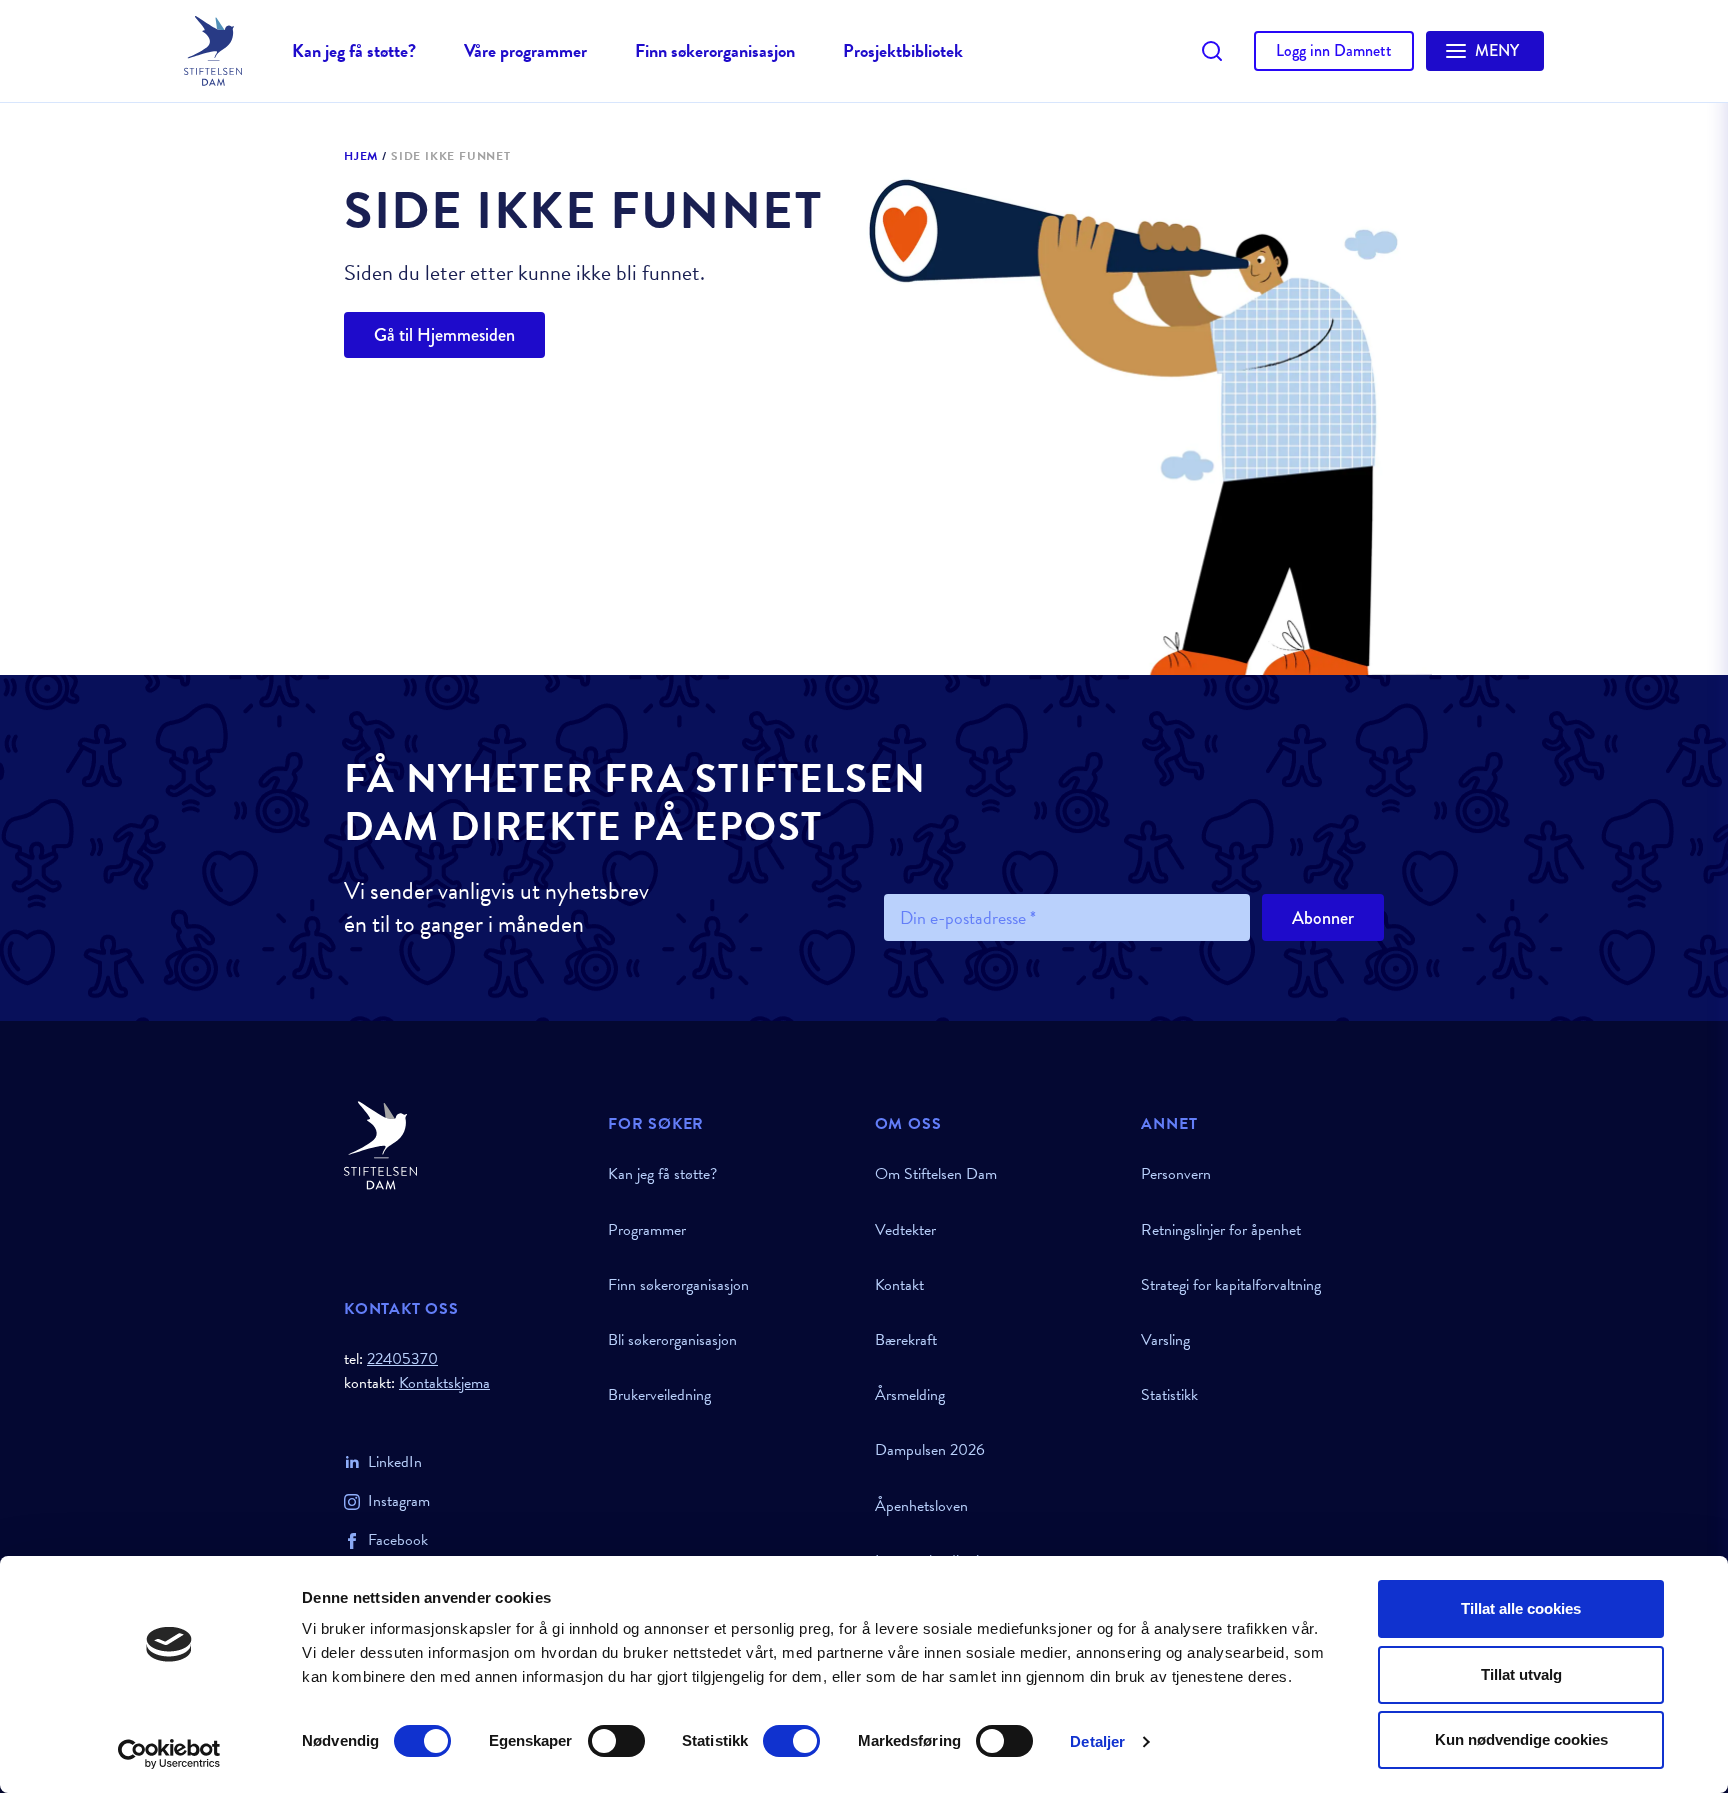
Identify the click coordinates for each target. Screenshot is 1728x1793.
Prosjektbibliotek (903, 50)
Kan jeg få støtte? (354, 50)
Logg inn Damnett (1334, 50)
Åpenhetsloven (921, 1506)
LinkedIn (395, 1462)
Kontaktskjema (444, 1383)
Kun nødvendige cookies (1521, 1739)
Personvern (1176, 1174)
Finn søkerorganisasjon (715, 50)
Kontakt (899, 1285)
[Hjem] (464, 1145)
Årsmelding (910, 1395)
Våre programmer (525, 50)
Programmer (647, 1230)
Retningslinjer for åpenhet (1221, 1230)
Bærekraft (906, 1340)
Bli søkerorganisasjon (672, 1340)
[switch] (616, 1741)
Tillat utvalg (1521, 1674)
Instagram (399, 1501)
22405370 (402, 1359)
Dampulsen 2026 (930, 1450)
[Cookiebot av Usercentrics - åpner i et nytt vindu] (169, 1754)
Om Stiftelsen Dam (936, 1174)
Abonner (1323, 918)
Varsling (1165, 1340)
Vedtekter (905, 1230)
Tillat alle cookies (1521, 1608)
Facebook (398, 1540)
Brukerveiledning (659, 1395)
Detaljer (1097, 1741)
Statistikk (1169, 1395)
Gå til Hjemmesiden (444, 335)
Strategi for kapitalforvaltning (1231, 1285)
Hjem (361, 157)
